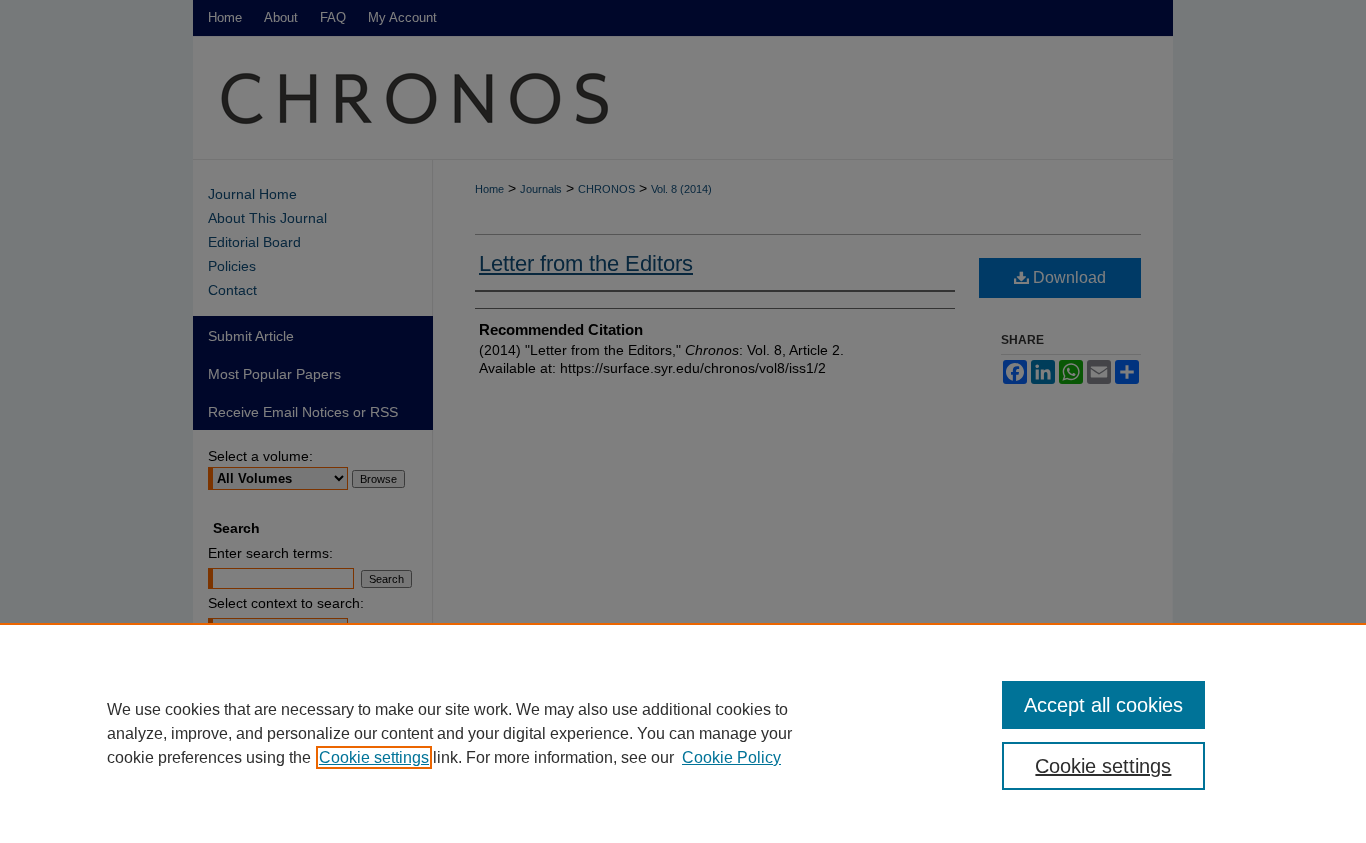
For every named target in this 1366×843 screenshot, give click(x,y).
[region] (683, 733)
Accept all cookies (1103, 705)
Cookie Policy (731, 757)
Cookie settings (374, 757)
